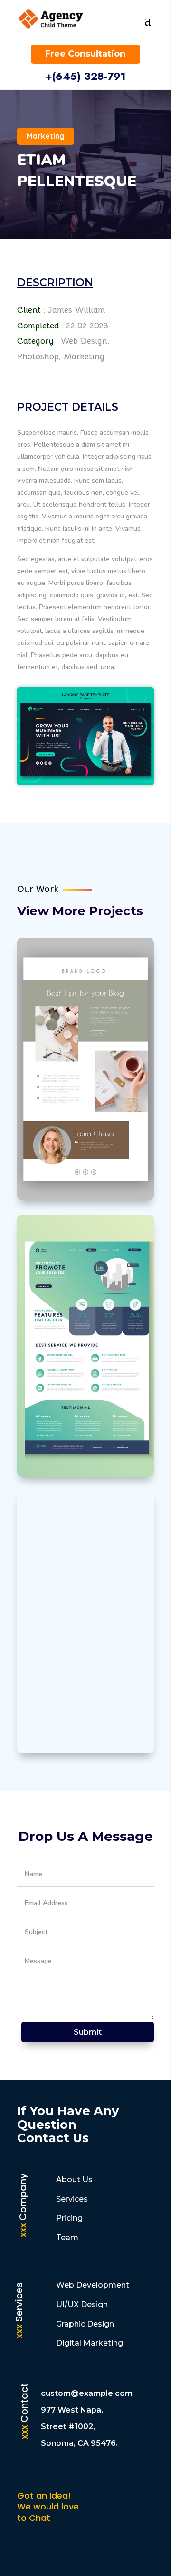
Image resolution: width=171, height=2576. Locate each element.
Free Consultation (85, 54)
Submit (88, 2032)
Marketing (46, 136)
